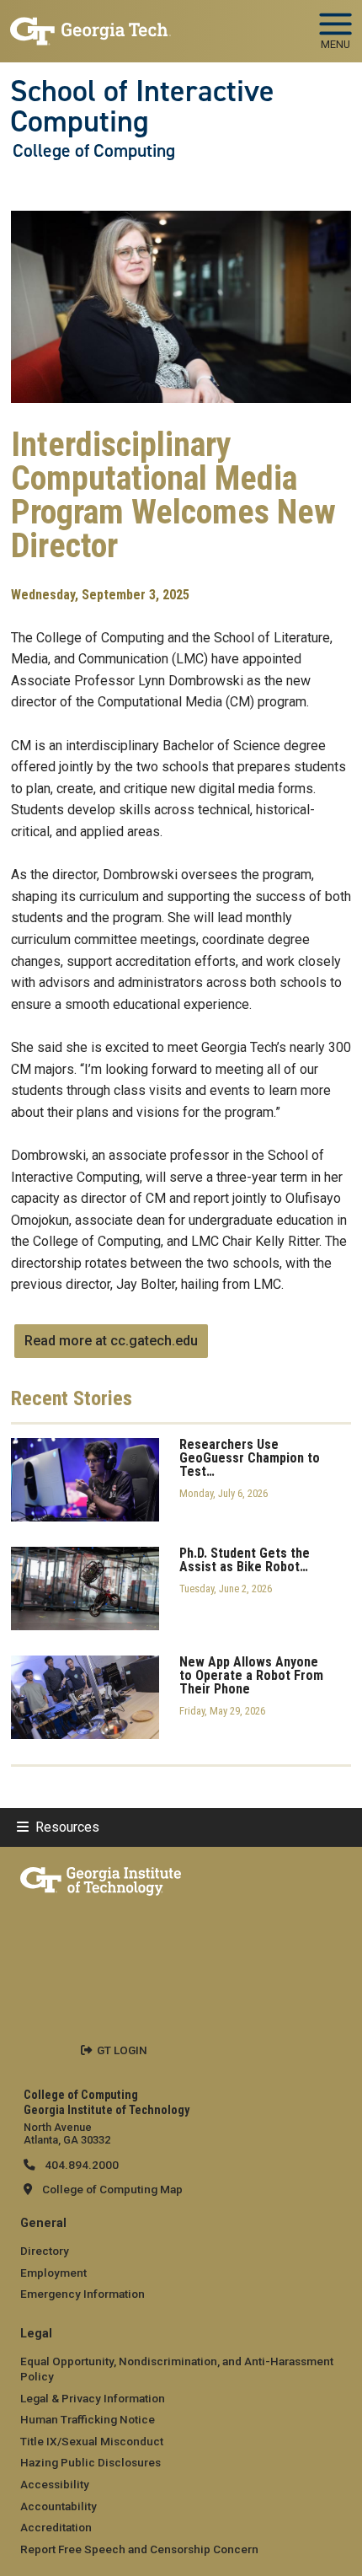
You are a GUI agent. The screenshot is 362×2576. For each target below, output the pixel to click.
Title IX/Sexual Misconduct (92, 2441)
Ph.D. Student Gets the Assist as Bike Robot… (245, 1560)
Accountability (59, 2506)
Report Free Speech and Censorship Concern (139, 2549)
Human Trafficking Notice (88, 2419)
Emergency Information (83, 2294)
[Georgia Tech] (101, 1878)
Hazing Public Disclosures (90, 2462)
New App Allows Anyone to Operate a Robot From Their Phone (251, 1676)
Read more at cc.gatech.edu (111, 1341)
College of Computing (94, 151)
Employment (53, 2273)
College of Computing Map (112, 2189)
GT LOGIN (122, 2050)
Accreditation (56, 2527)
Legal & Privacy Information (93, 2398)
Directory (45, 2251)
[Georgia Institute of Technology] (90, 24)
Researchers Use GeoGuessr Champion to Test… (250, 1458)
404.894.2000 (80, 2165)
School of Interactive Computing (142, 107)
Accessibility (55, 2484)
